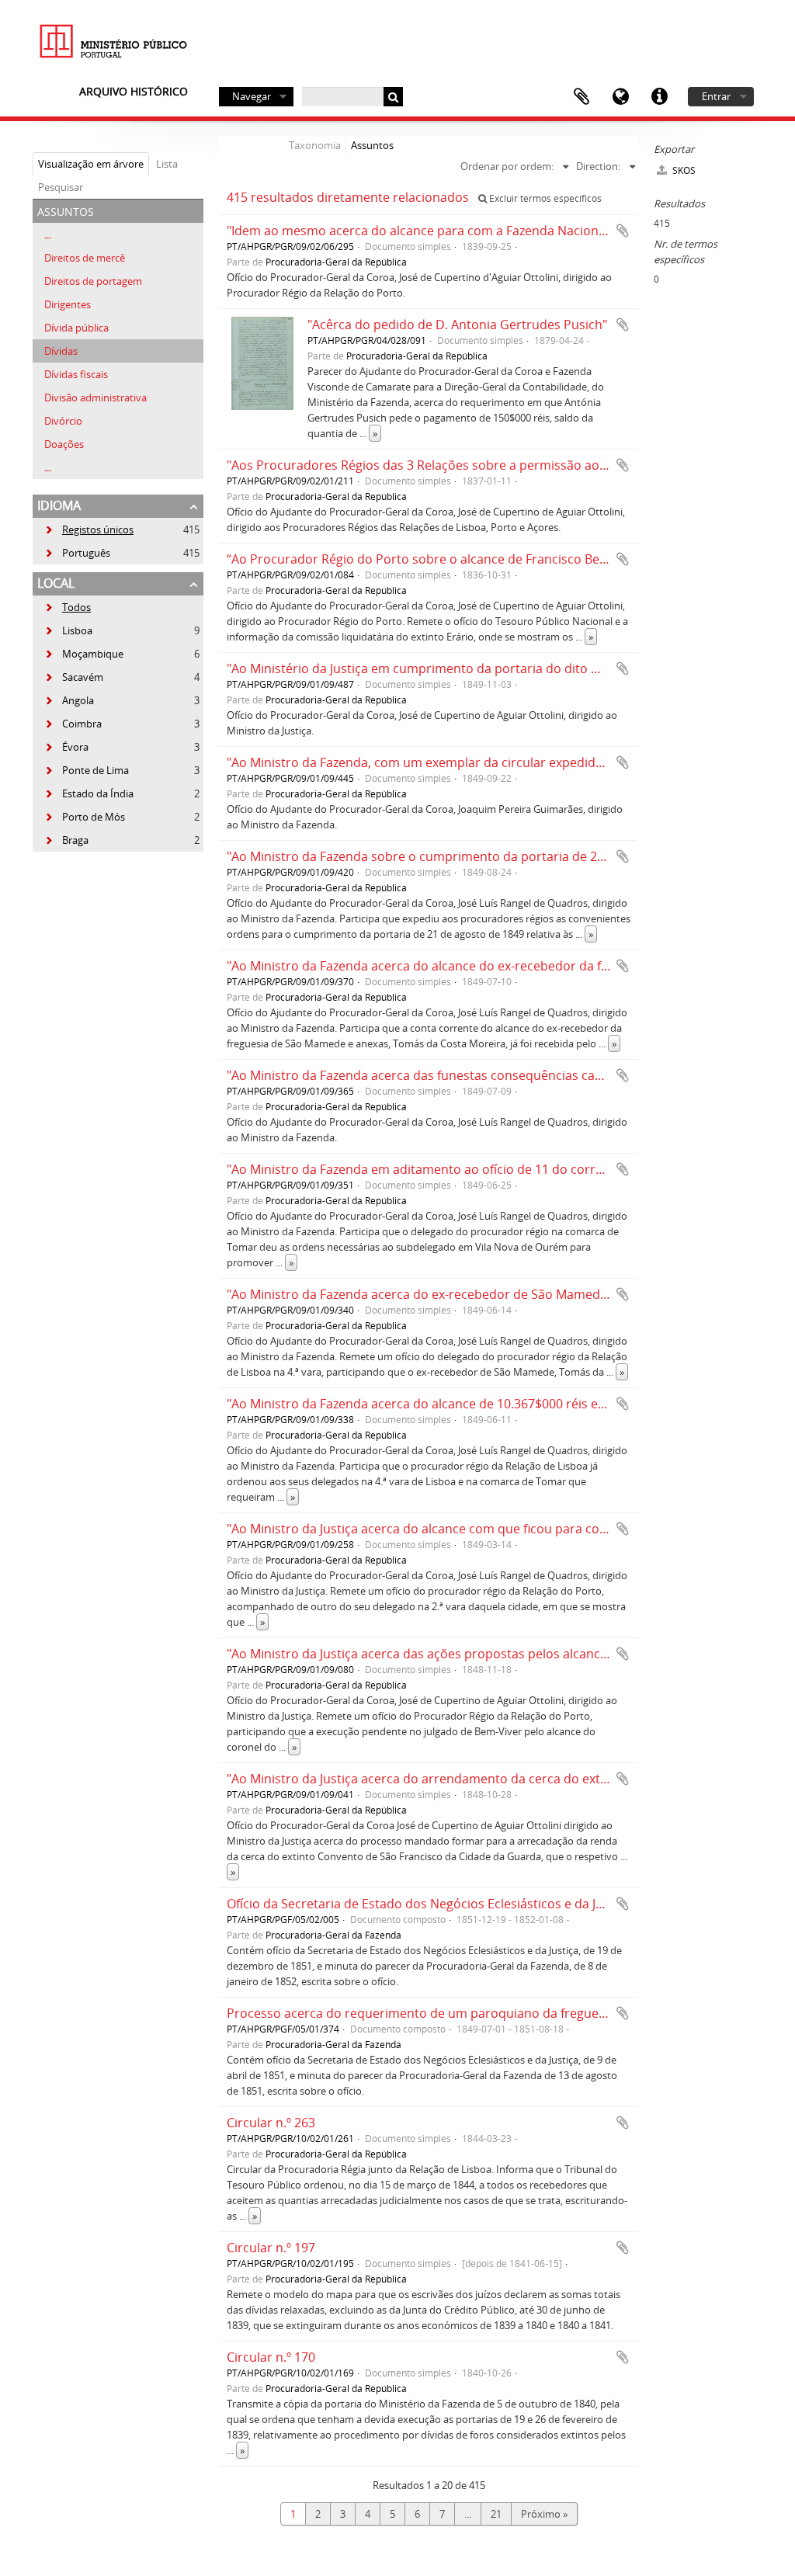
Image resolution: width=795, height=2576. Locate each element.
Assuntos (372, 145)
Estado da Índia (89, 793)
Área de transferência (581, 97)
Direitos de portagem (93, 281)
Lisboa (68, 630)
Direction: (598, 166)
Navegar (252, 96)
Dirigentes (68, 304)
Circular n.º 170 (271, 2357)
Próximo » (544, 2514)
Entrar (716, 96)
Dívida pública (76, 328)
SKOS (683, 170)
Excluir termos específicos (544, 198)
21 (496, 2514)
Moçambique (84, 654)
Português (77, 553)
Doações (64, 444)
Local (56, 583)
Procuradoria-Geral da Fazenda (333, 1935)
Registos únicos (89, 529)
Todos (76, 607)
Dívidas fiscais (76, 374)
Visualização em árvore (91, 164)
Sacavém (74, 677)
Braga (66, 840)
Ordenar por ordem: (507, 166)
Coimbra (73, 724)
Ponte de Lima (87, 770)
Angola (69, 700)
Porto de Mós (85, 817)
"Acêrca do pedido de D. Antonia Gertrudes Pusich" (457, 325)
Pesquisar (61, 187)
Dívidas (61, 351)
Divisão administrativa (95, 398)
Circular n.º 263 (271, 2123)
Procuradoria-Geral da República (336, 262)
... (48, 234)
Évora (66, 747)
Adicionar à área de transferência (623, 231)
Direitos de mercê (85, 258)
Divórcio (63, 421)
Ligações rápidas (659, 97)
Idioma (620, 97)
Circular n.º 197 (271, 2248)
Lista (167, 164)
